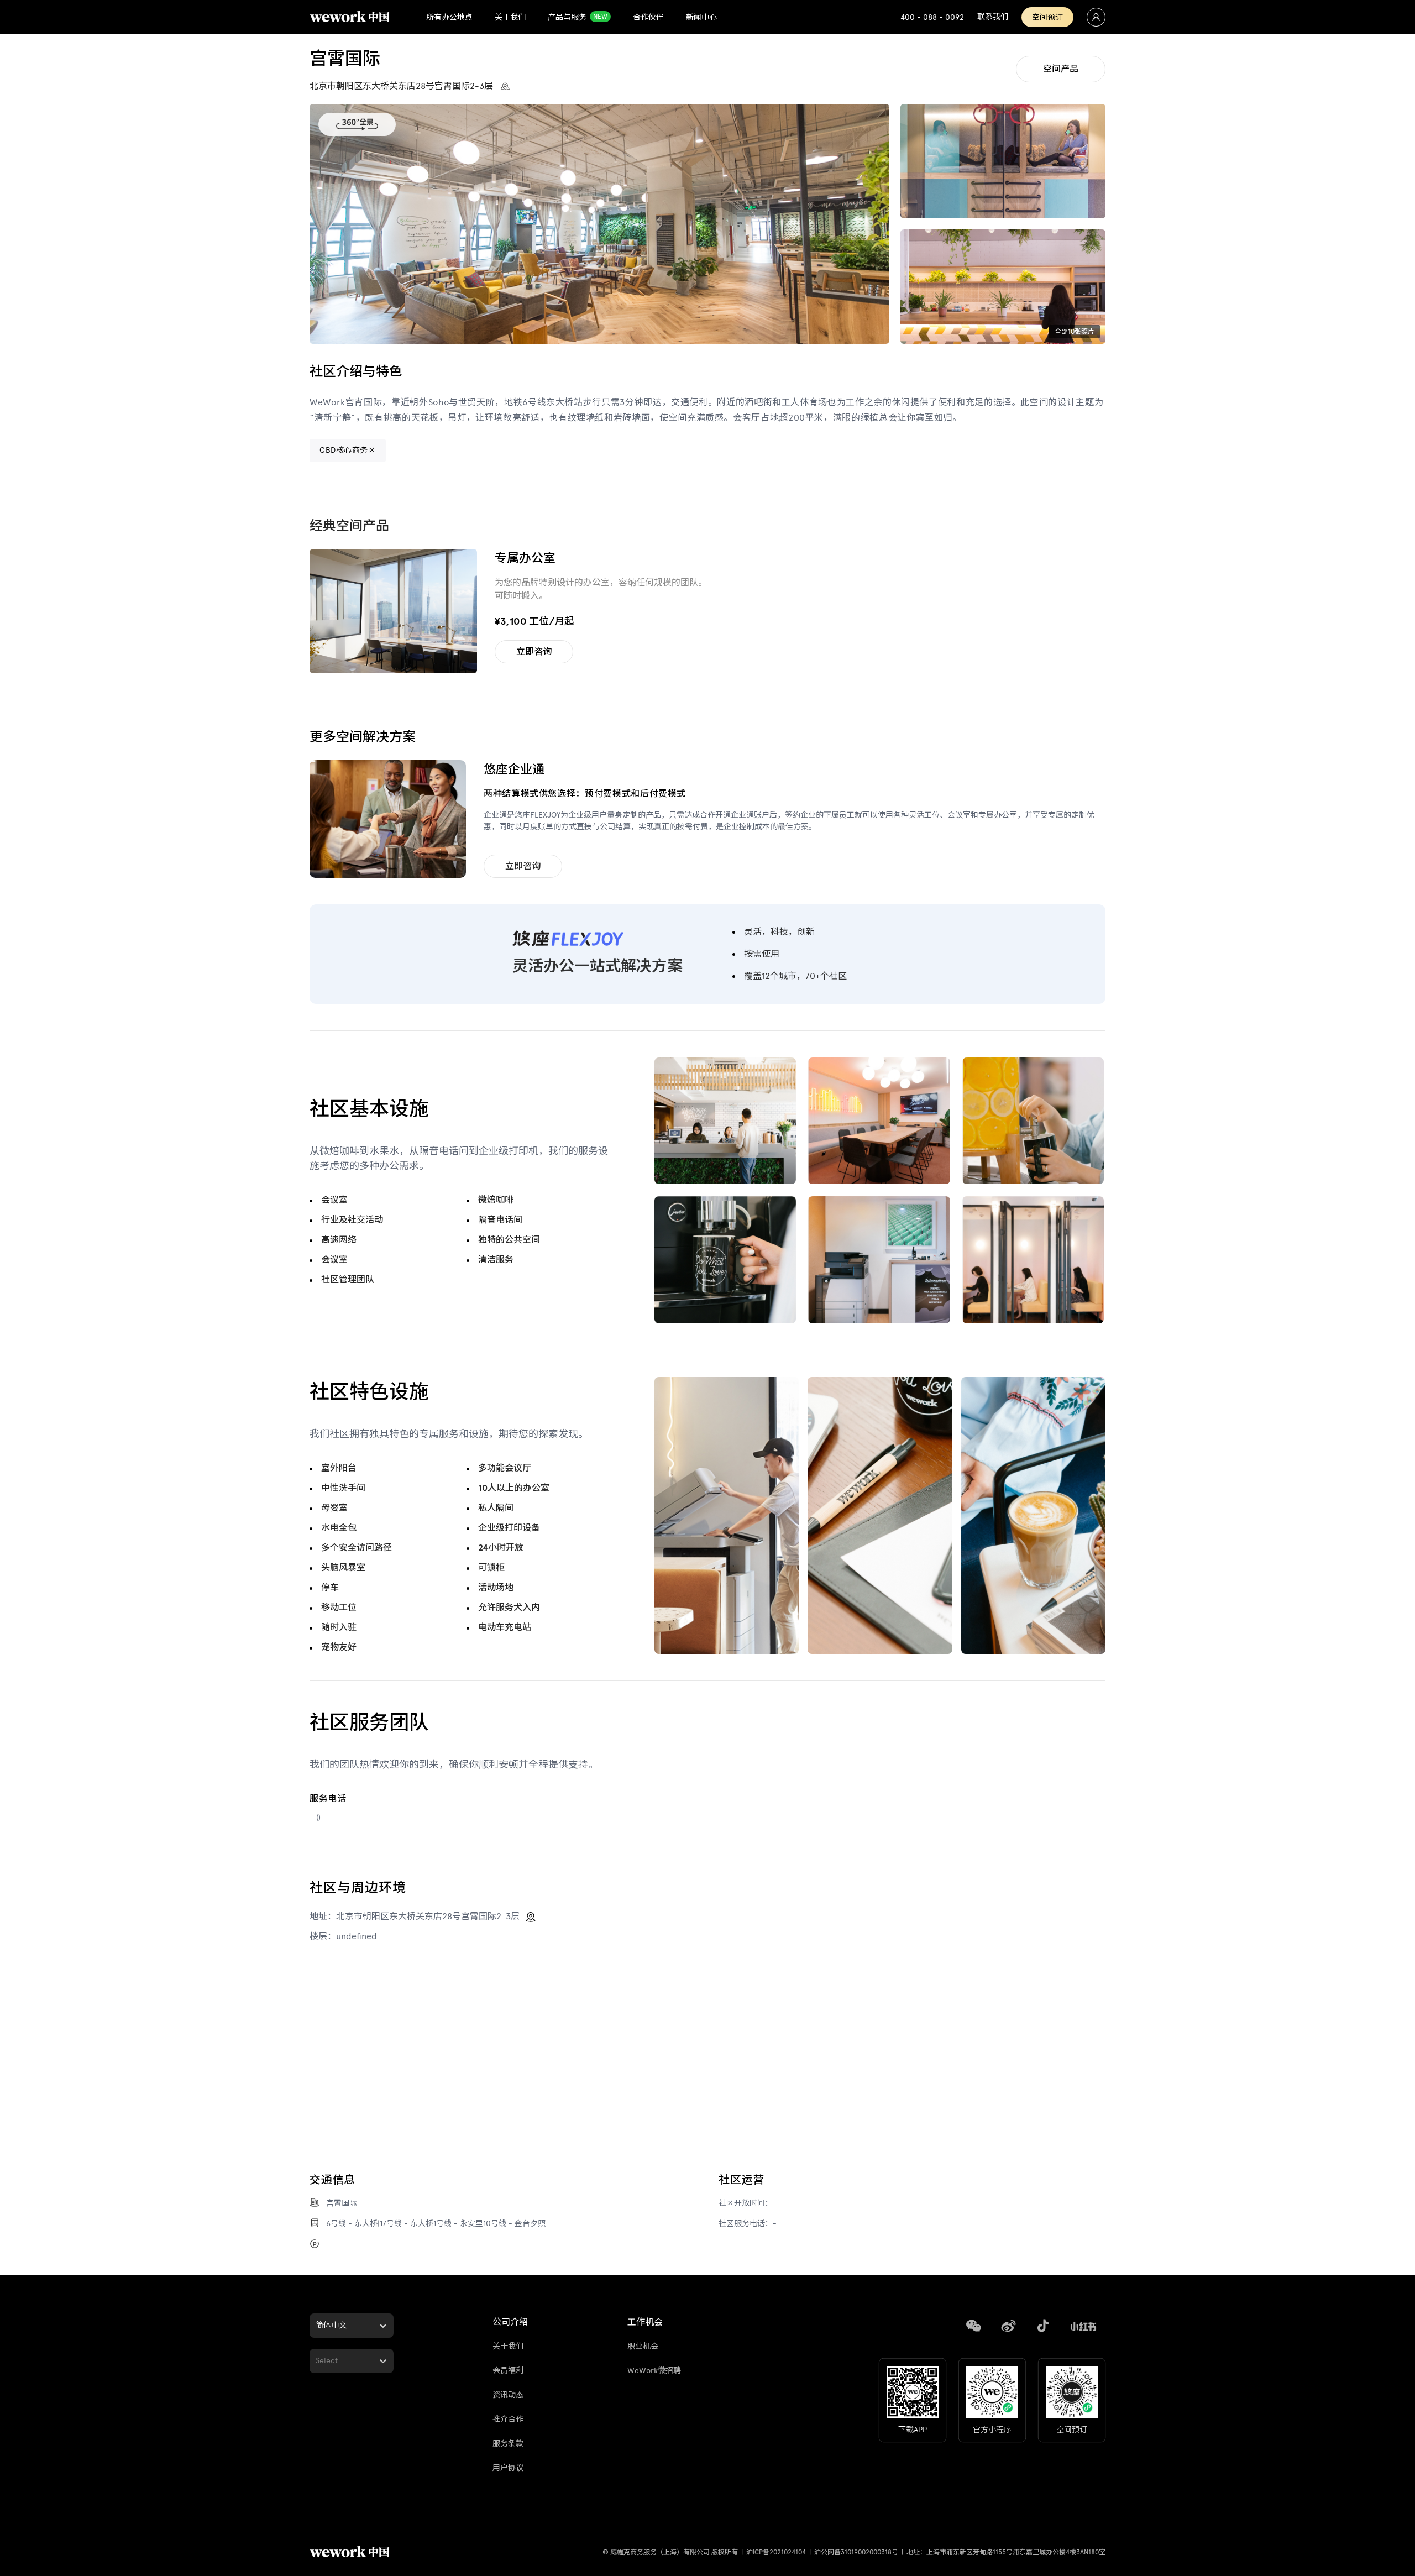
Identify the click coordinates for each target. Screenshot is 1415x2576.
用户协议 (508, 2468)
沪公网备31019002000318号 (856, 2552)
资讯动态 (508, 2395)
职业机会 (643, 2346)
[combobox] (317, 2325)
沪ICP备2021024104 (776, 2552)
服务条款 (508, 2444)
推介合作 (508, 2419)
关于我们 (508, 2346)
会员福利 (508, 2371)
